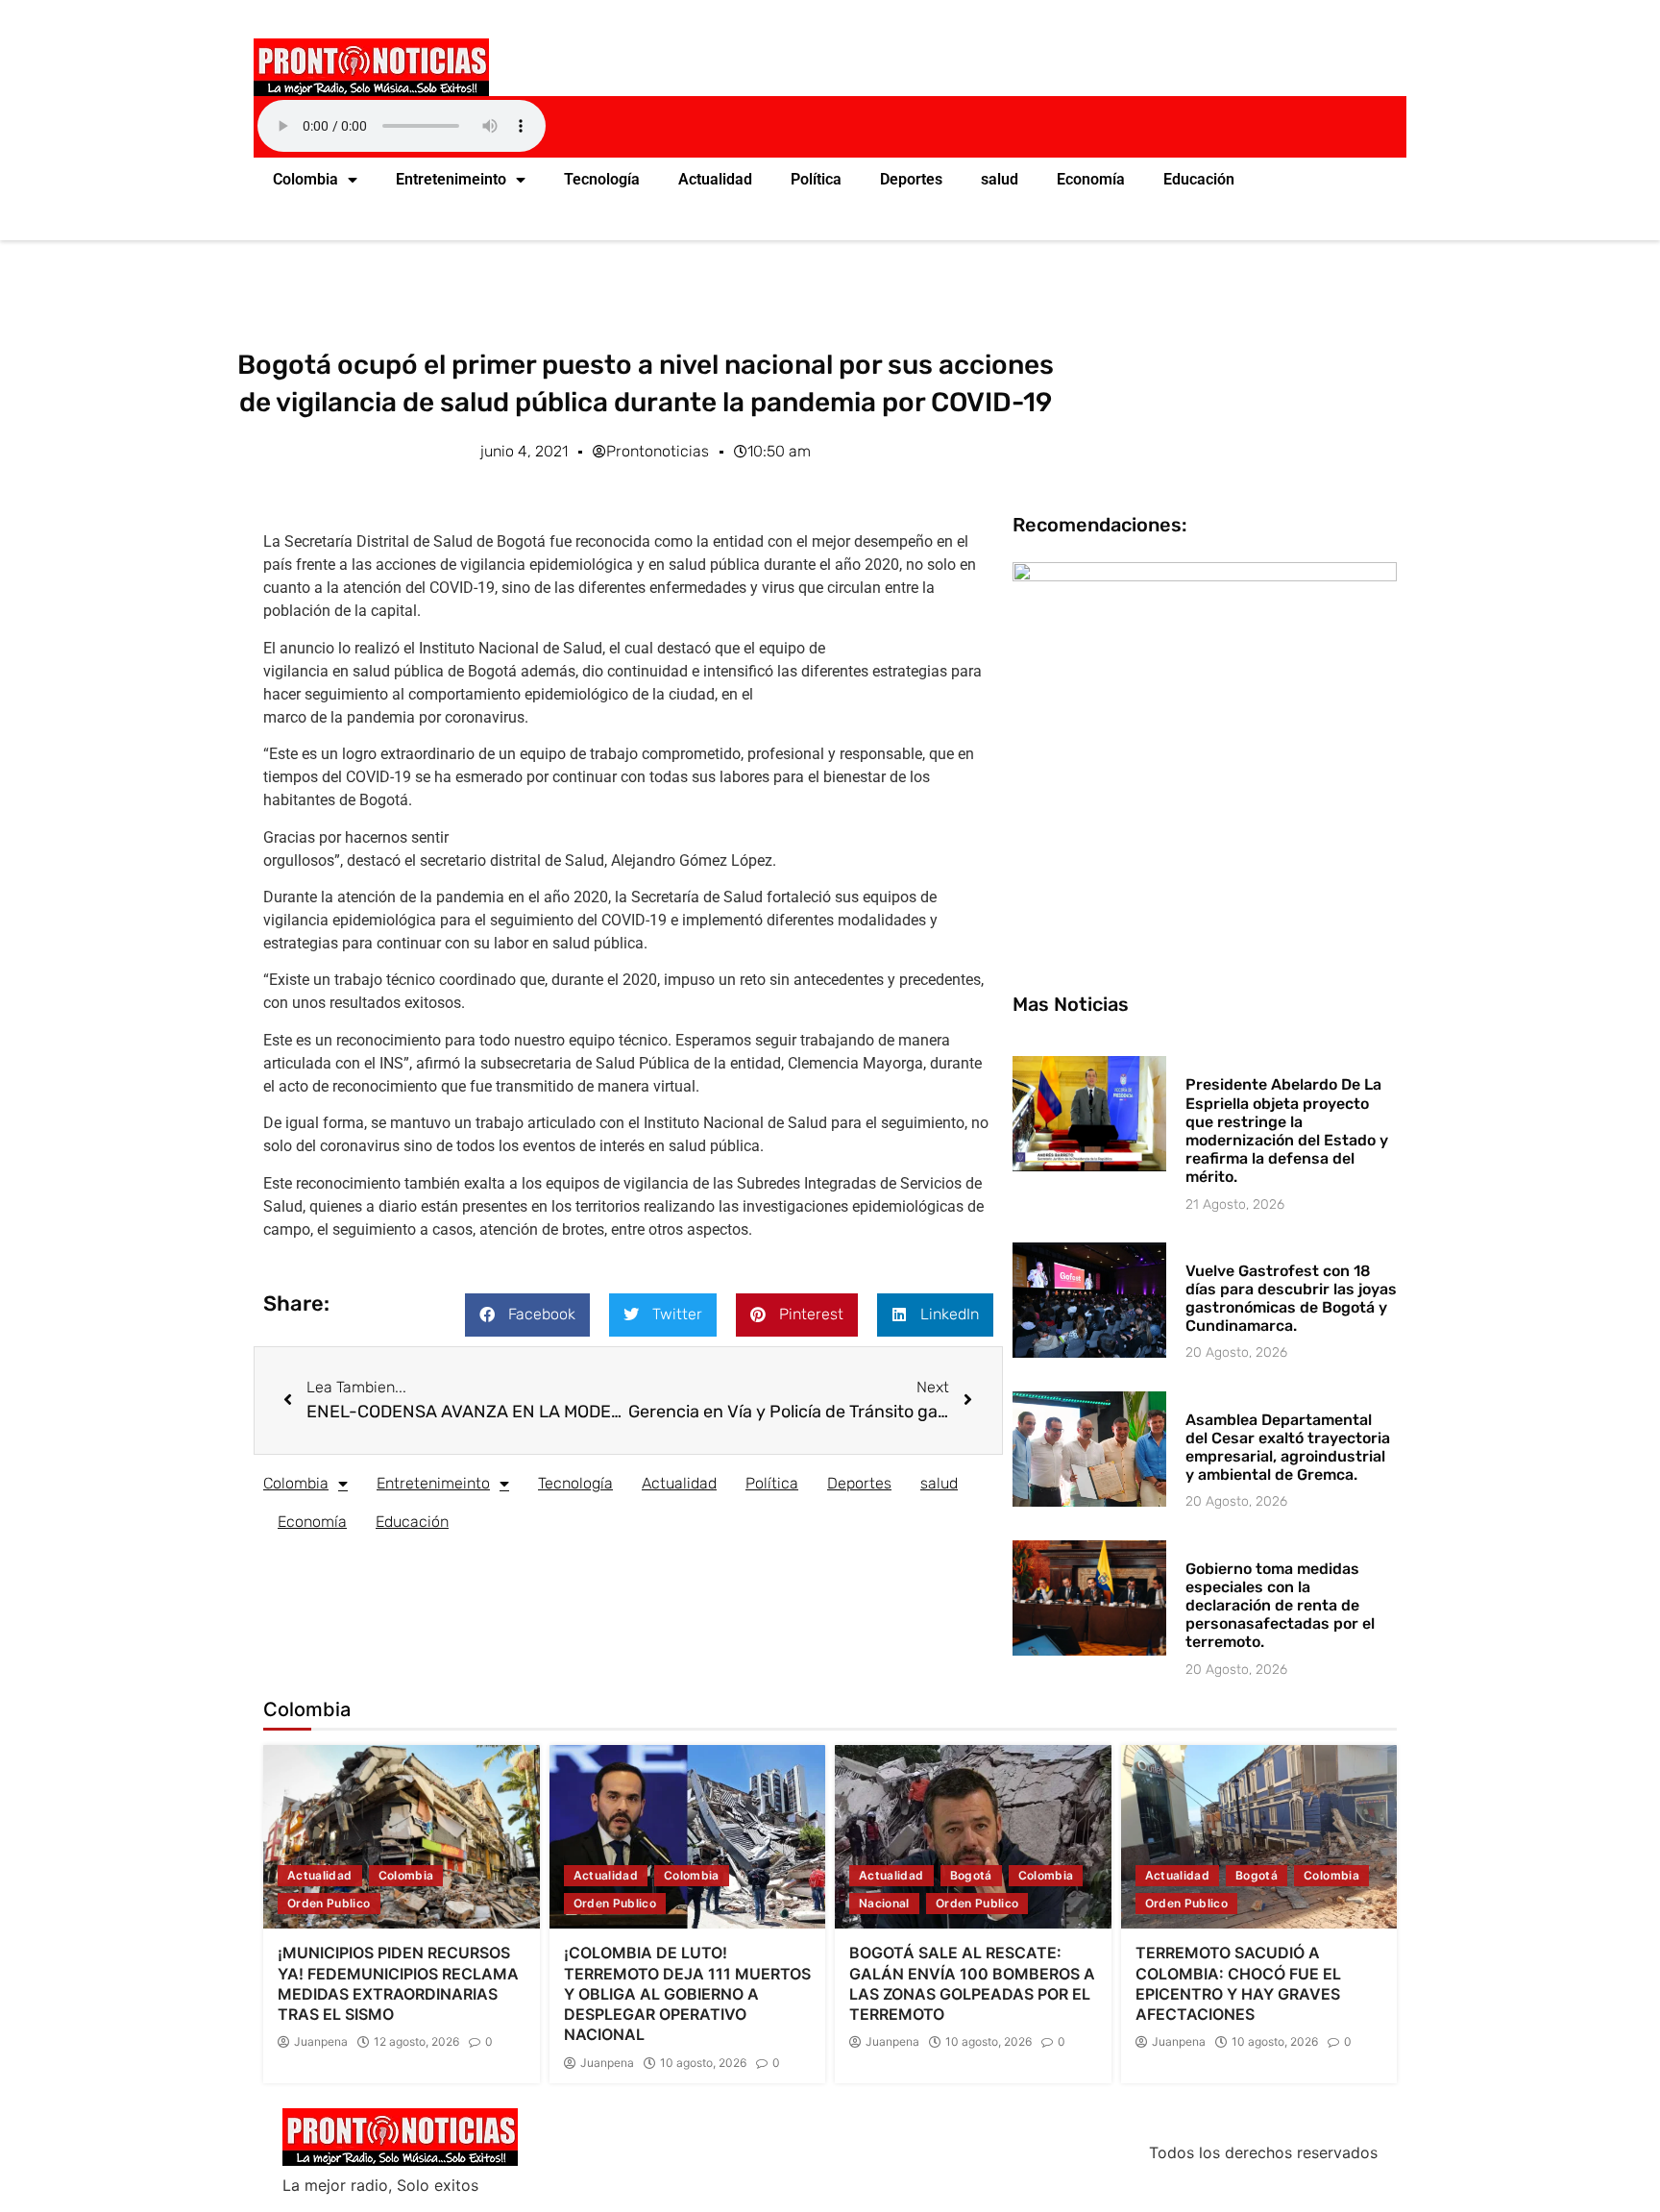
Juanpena (321, 2042)
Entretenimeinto (451, 179)
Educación (1199, 179)
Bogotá (971, 1875)
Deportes (911, 179)
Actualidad (715, 179)
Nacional (884, 1903)
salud (1000, 179)
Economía (1091, 179)
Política (816, 179)
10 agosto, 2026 (703, 2063)
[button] (527, 1315)
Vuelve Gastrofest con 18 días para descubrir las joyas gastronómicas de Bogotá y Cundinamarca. (1291, 1299)
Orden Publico (329, 1903)
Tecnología (602, 179)
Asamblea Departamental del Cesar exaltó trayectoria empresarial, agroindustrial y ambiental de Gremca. (1288, 1448)
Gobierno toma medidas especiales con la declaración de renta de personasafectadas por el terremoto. (1280, 1606)
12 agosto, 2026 (416, 2042)
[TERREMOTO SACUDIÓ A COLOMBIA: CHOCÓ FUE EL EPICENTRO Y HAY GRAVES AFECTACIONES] (1259, 1837)
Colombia (305, 179)
